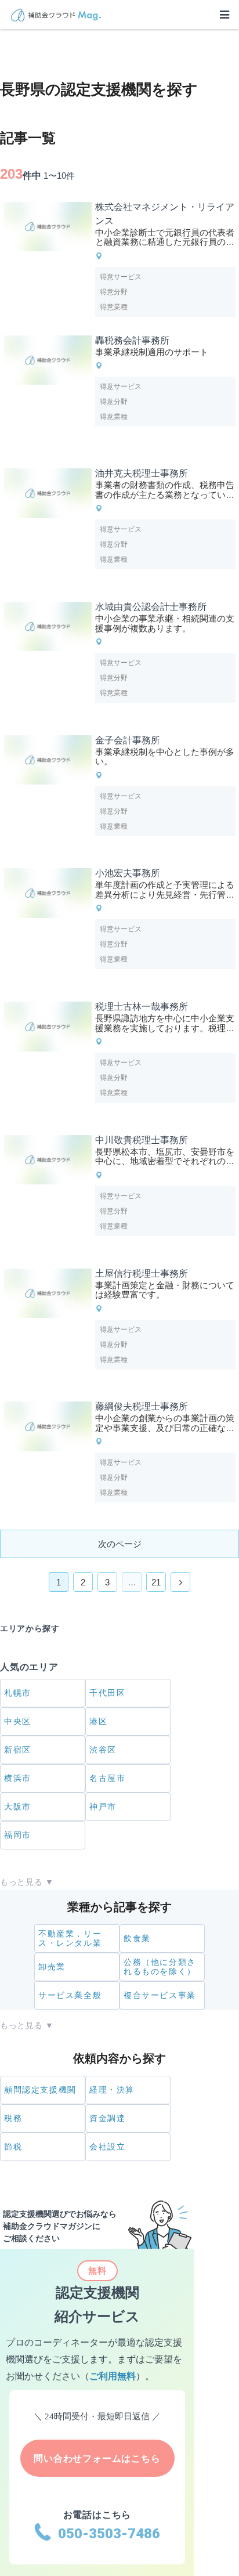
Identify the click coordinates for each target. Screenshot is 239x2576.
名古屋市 (107, 1778)
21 (156, 1582)
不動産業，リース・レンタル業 (70, 1939)
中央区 (18, 1721)
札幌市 (18, 1693)
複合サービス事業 (160, 1995)
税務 (13, 2118)
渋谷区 (103, 1750)
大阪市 (18, 1807)
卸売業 (52, 1967)
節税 (13, 2147)
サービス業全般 (70, 1995)
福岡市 (18, 1835)
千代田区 (107, 1693)
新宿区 (18, 1750)
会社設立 (107, 2147)
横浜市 (18, 1778)
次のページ (120, 1544)
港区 (98, 1721)
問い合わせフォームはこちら (97, 2458)
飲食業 (137, 1938)
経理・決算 (112, 2090)
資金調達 (107, 2118)
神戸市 (103, 1807)
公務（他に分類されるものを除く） (160, 1967)
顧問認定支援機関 (40, 2090)
